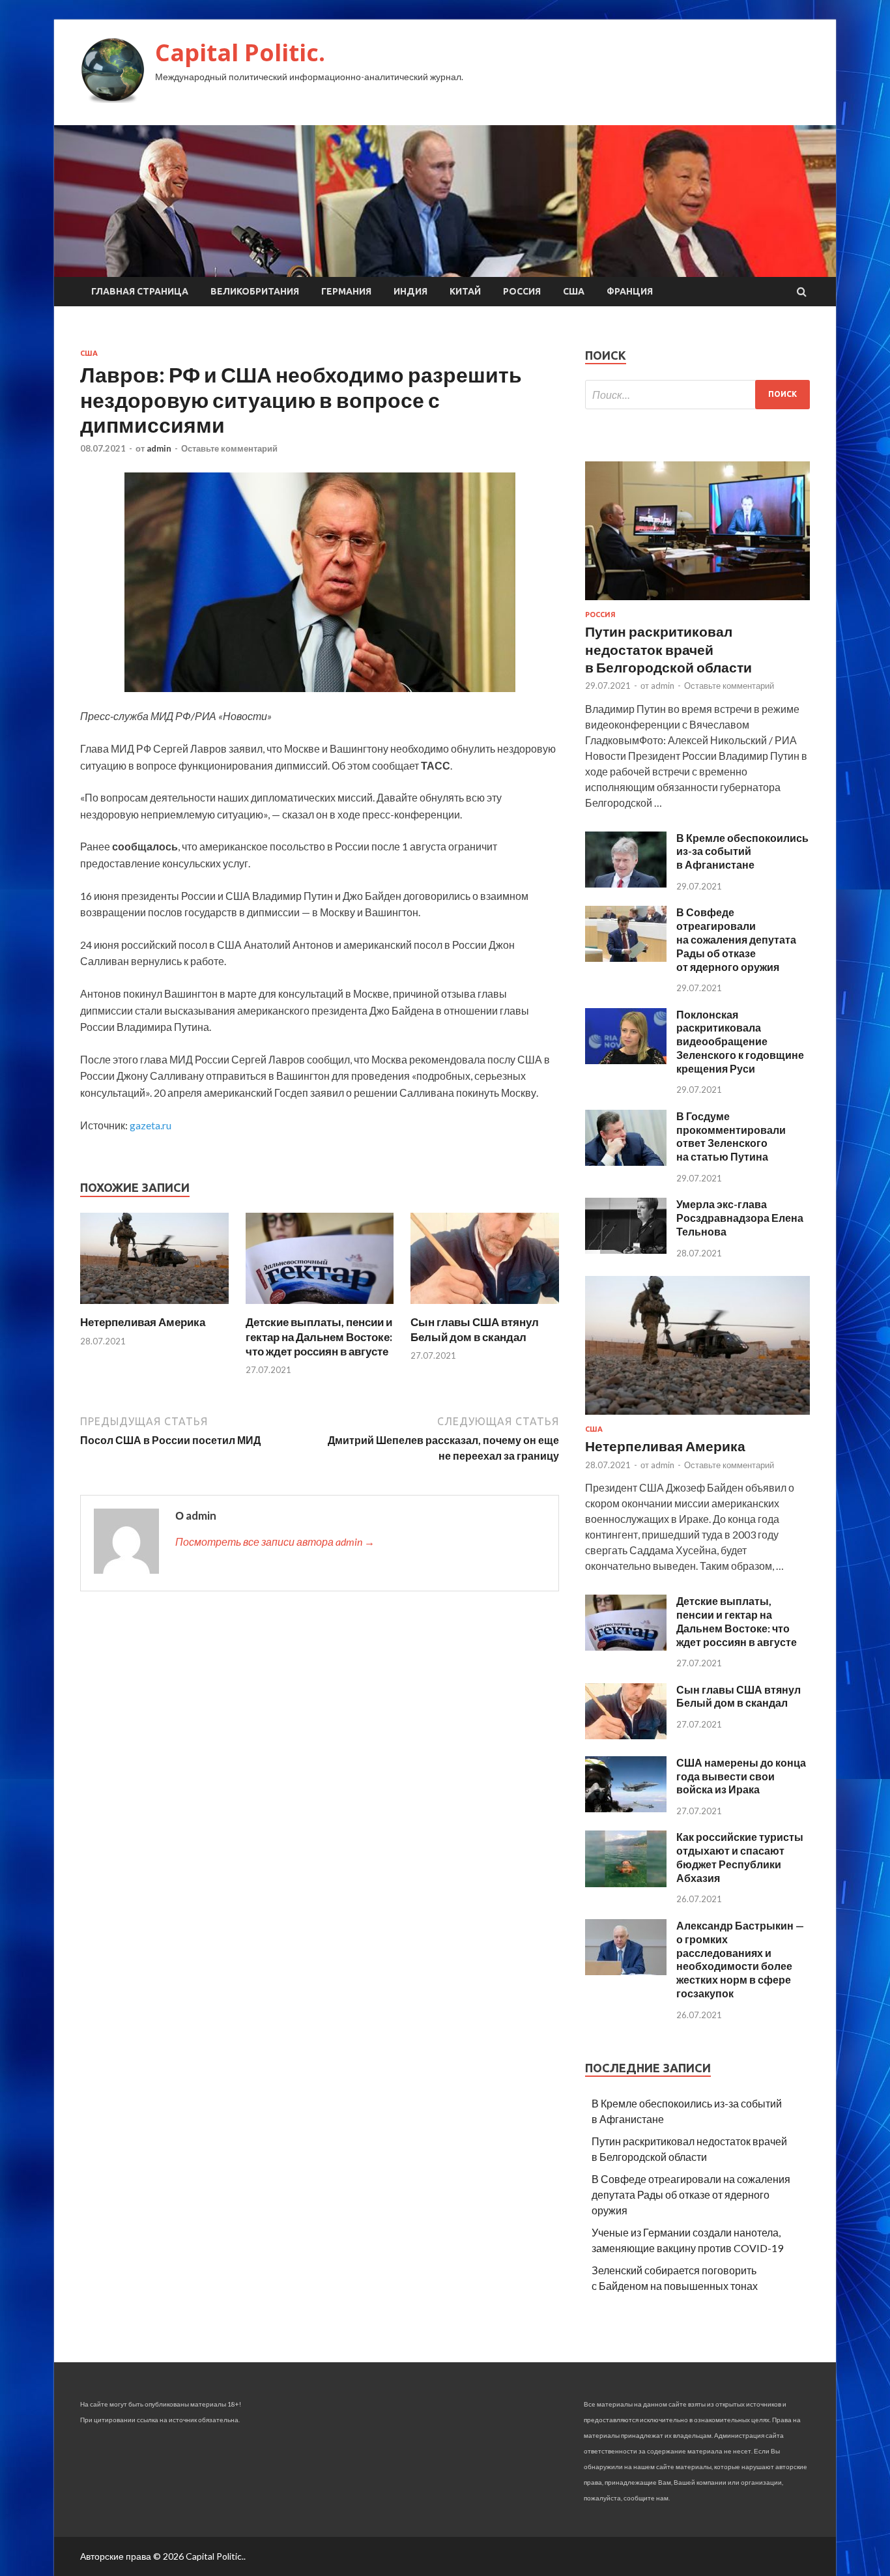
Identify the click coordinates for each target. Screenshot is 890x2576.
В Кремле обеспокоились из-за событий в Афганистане (742, 851)
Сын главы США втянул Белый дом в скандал (475, 1329)
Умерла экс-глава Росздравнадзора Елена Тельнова (740, 1218)
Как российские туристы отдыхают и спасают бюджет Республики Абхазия (740, 1857)
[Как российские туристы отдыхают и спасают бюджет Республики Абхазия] (626, 1883)
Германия (346, 291)
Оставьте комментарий (229, 448)
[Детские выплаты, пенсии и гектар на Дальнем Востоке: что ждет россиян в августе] (320, 1307)
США (574, 291)
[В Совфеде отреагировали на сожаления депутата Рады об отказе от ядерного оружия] (626, 958)
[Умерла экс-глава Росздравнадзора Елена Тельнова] (626, 1250)
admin (159, 448)
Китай (465, 291)
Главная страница (140, 291)
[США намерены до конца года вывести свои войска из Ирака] (626, 1808)
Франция (630, 291)
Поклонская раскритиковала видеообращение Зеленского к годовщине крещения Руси (740, 1041)
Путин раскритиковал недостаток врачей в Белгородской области (668, 649)
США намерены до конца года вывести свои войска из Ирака (741, 1776)
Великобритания (255, 291)
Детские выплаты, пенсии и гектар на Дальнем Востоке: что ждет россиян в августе (319, 1336)
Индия (410, 291)
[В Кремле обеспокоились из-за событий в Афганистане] (626, 883)
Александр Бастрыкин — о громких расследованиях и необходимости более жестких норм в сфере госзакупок (740, 1959)
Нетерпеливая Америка (143, 1322)
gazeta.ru (151, 1125)
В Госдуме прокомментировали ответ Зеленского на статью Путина (731, 1136)
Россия (522, 291)
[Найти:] (697, 395)
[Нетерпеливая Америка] (154, 1307)
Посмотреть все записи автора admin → (275, 1541)
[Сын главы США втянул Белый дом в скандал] (485, 1307)
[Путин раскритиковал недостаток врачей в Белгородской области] (697, 602)
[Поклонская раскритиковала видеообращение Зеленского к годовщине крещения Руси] (626, 1060)
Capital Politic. (240, 52)
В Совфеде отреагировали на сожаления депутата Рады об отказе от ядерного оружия (736, 939)
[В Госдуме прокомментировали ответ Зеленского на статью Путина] (626, 1162)
